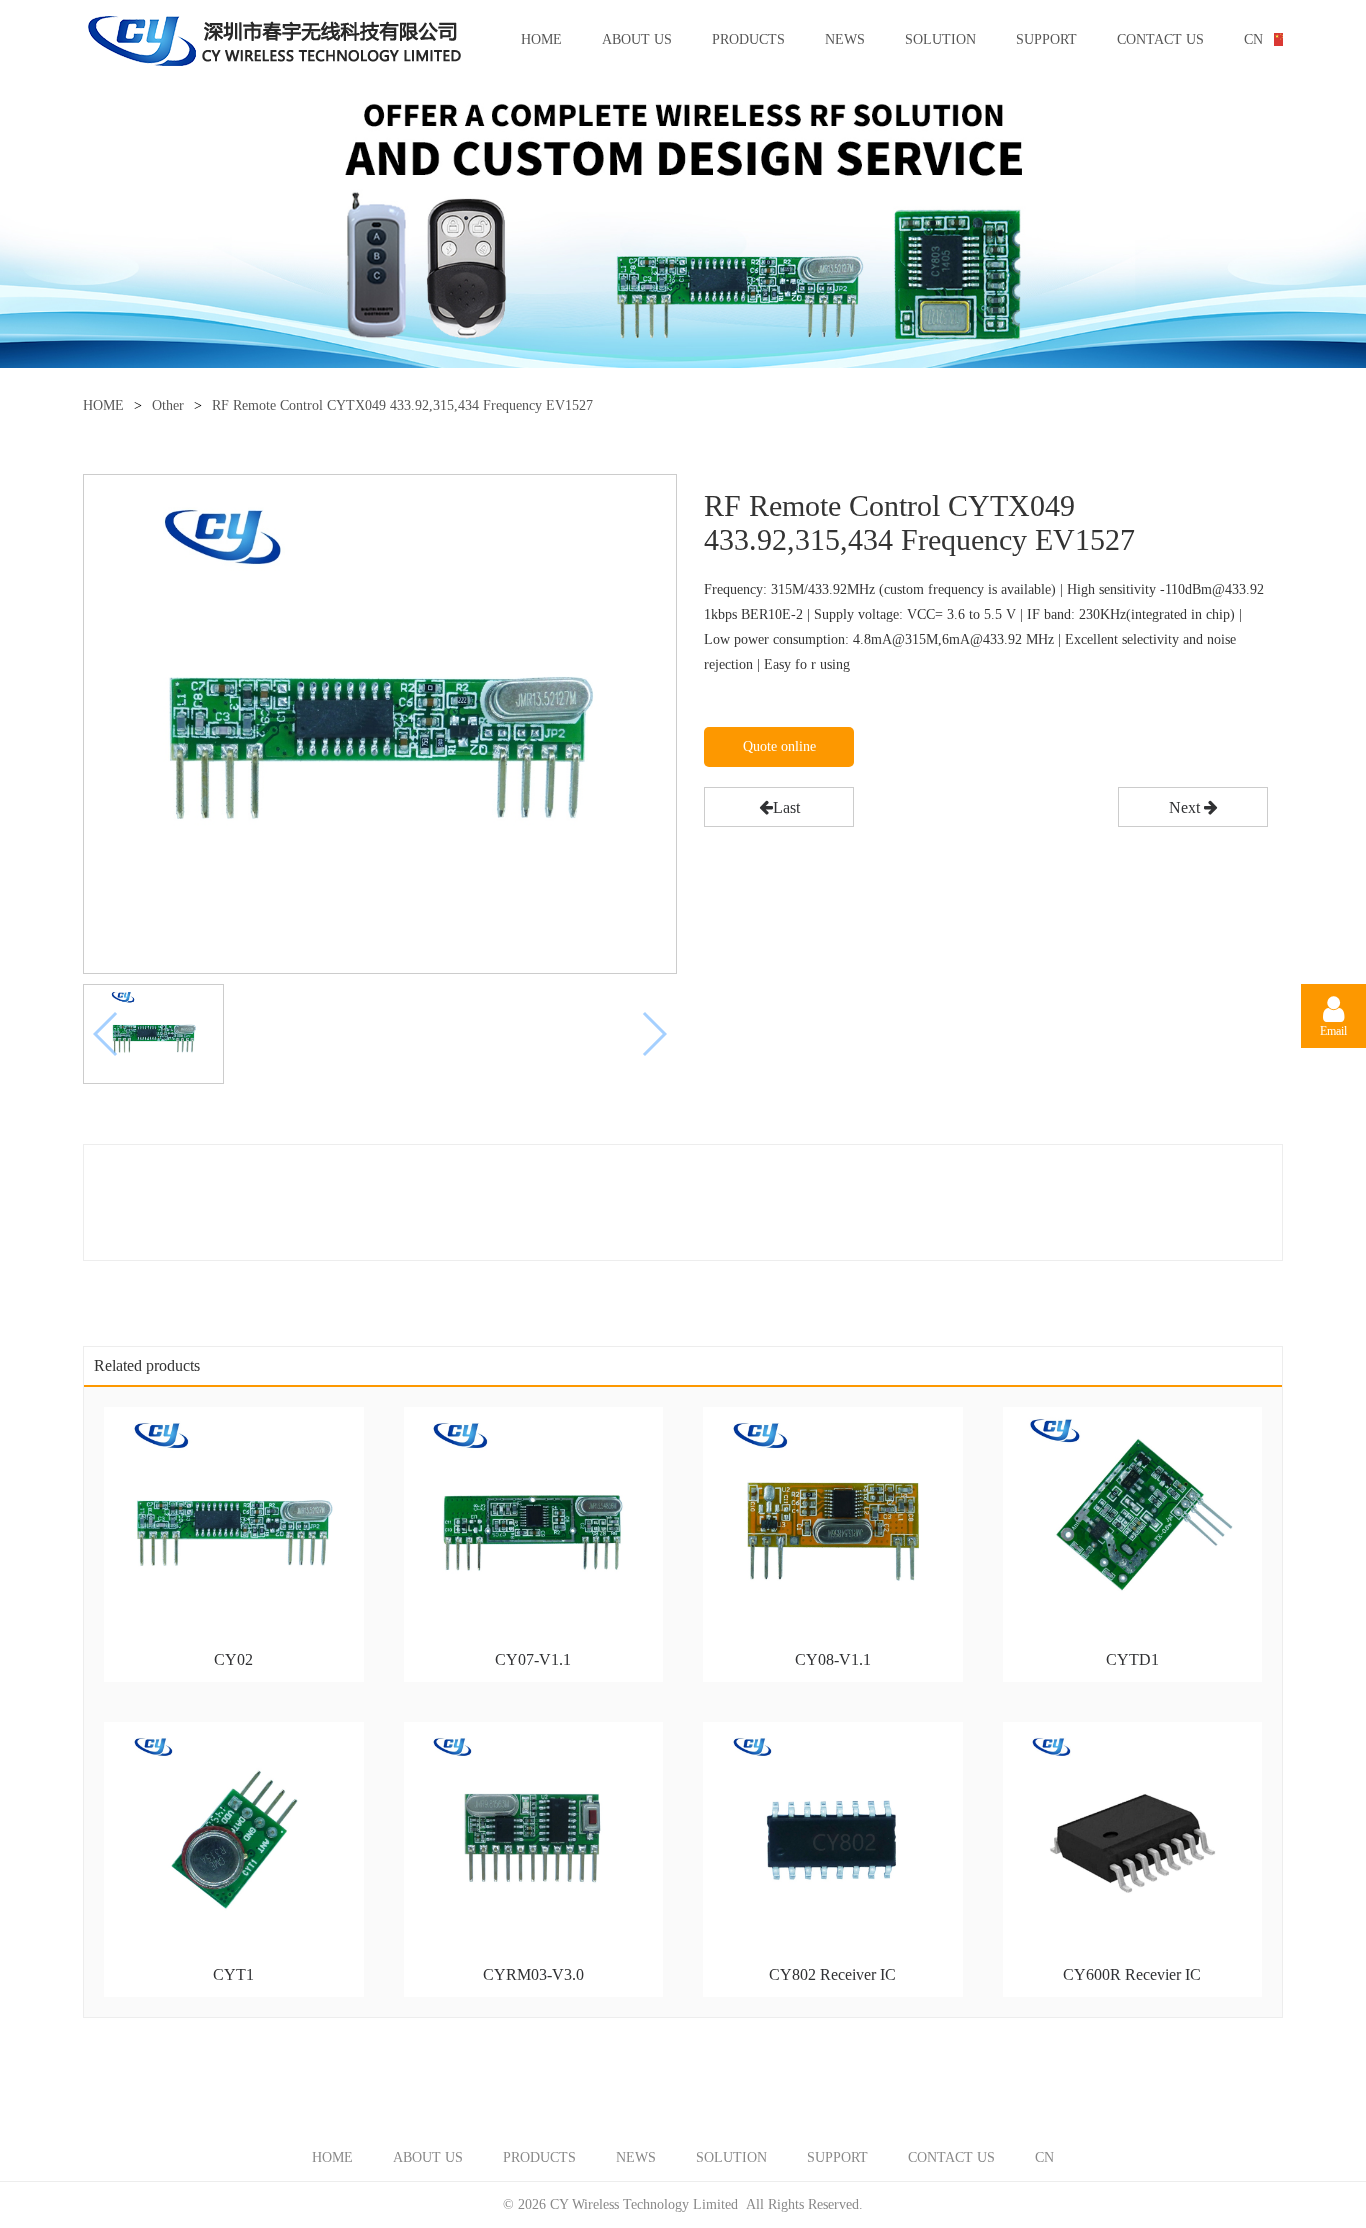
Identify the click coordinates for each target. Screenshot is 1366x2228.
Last (786, 807)
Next (1186, 807)
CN (1253, 39)
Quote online (779, 746)
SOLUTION (940, 39)
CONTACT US (1160, 39)
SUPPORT (1046, 39)
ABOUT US (637, 39)
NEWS (845, 39)
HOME (541, 39)
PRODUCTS (748, 39)
